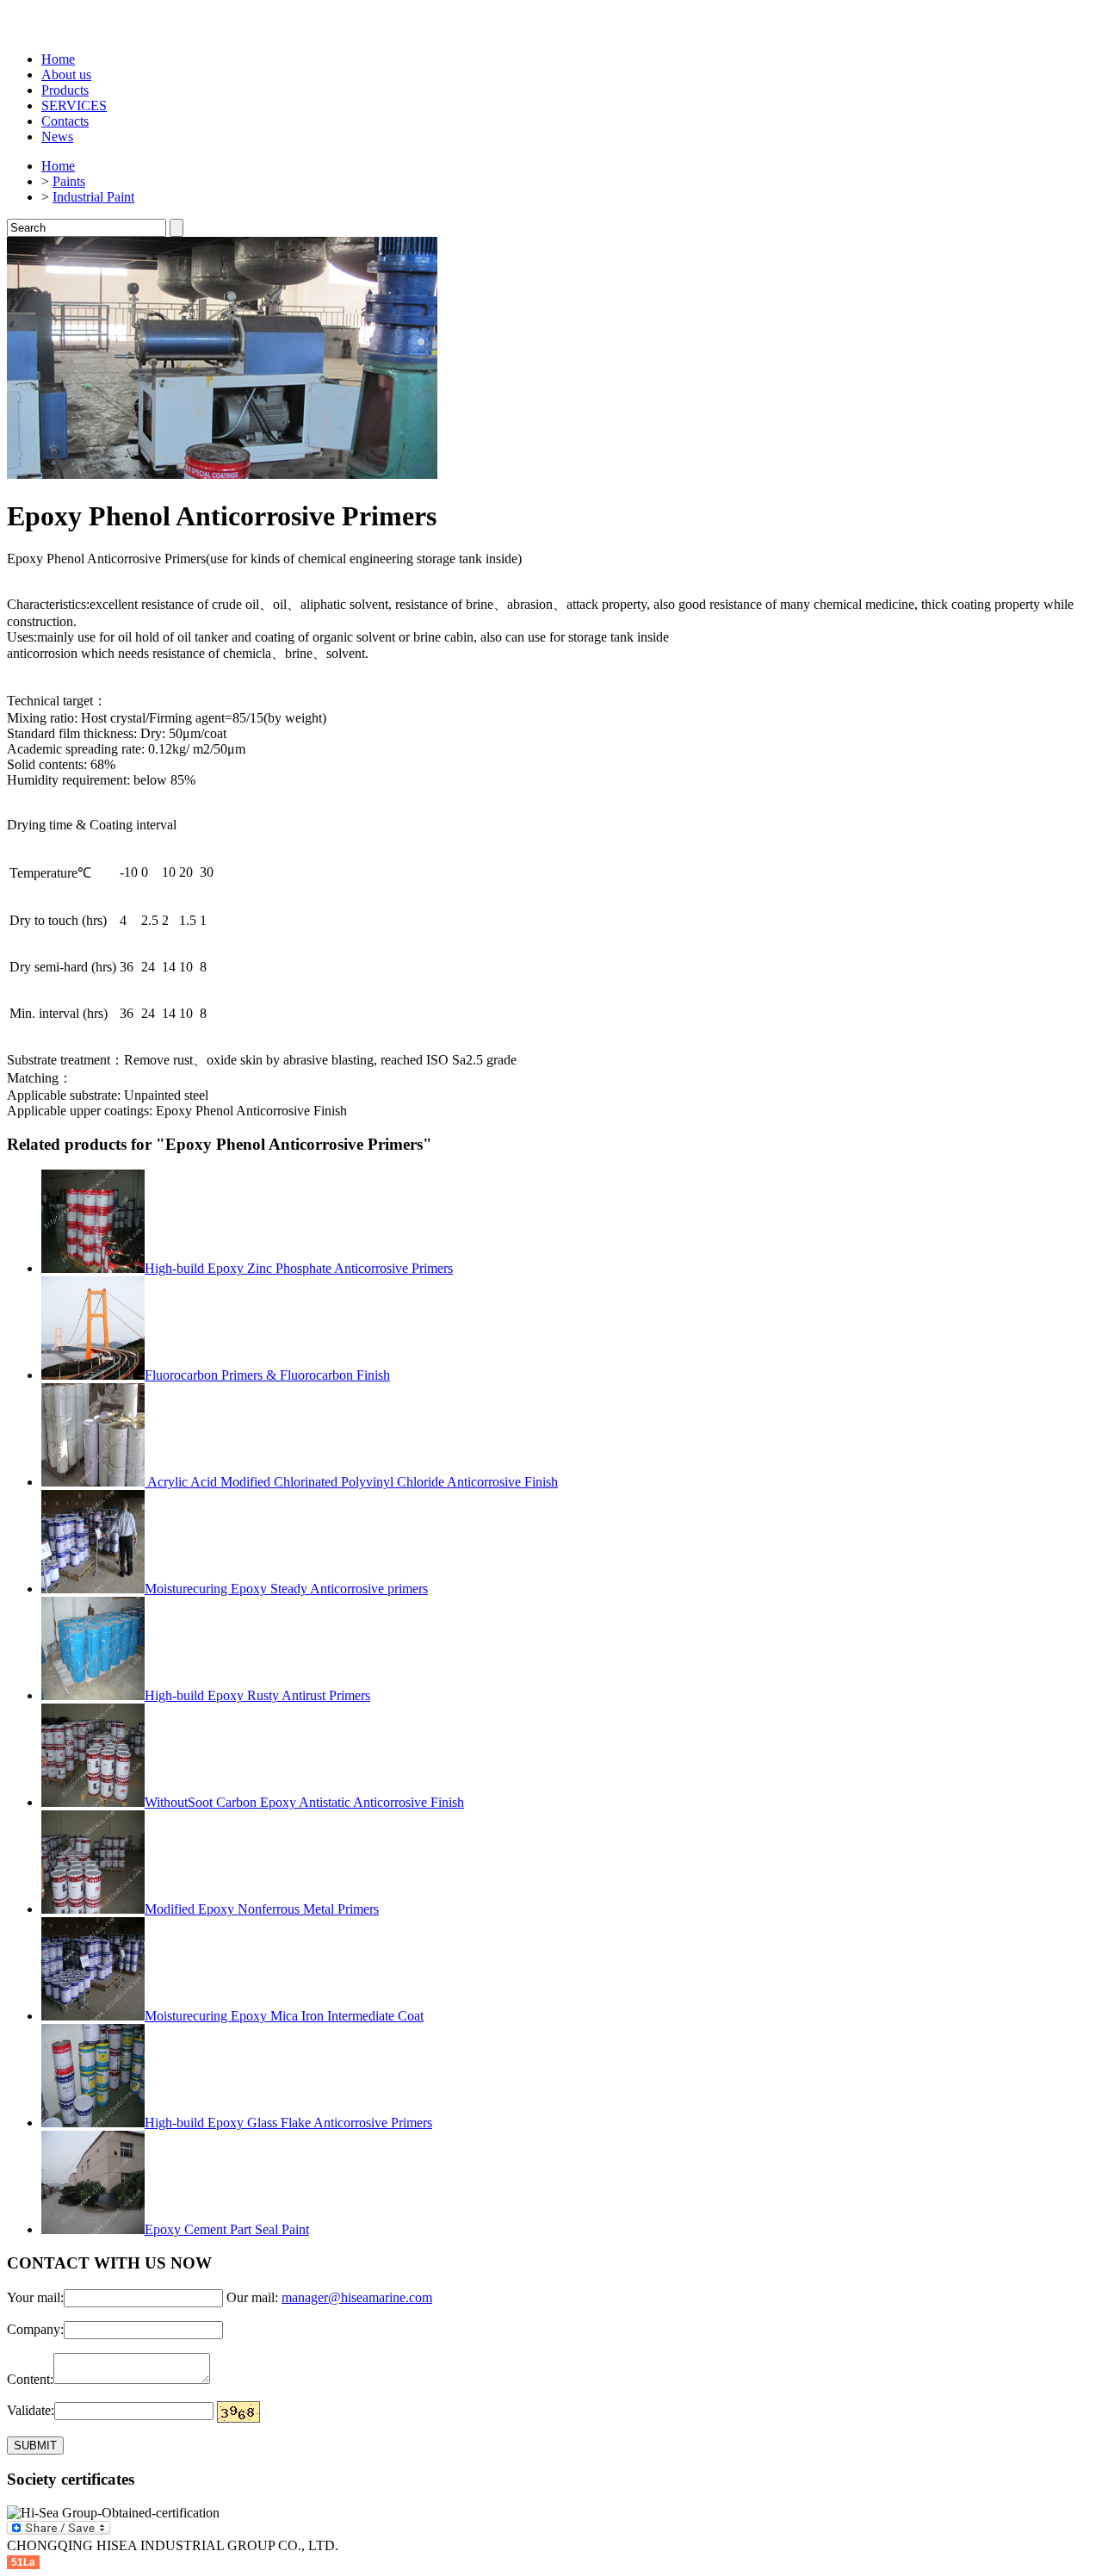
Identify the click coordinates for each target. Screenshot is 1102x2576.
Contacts (65, 121)
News (57, 137)
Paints (69, 181)
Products (65, 90)
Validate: (31, 2410)
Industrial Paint (93, 197)
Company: (35, 2329)
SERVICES (74, 106)
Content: (30, 2379)
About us (66, 74)
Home (58, 59)
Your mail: (35, 2297)
